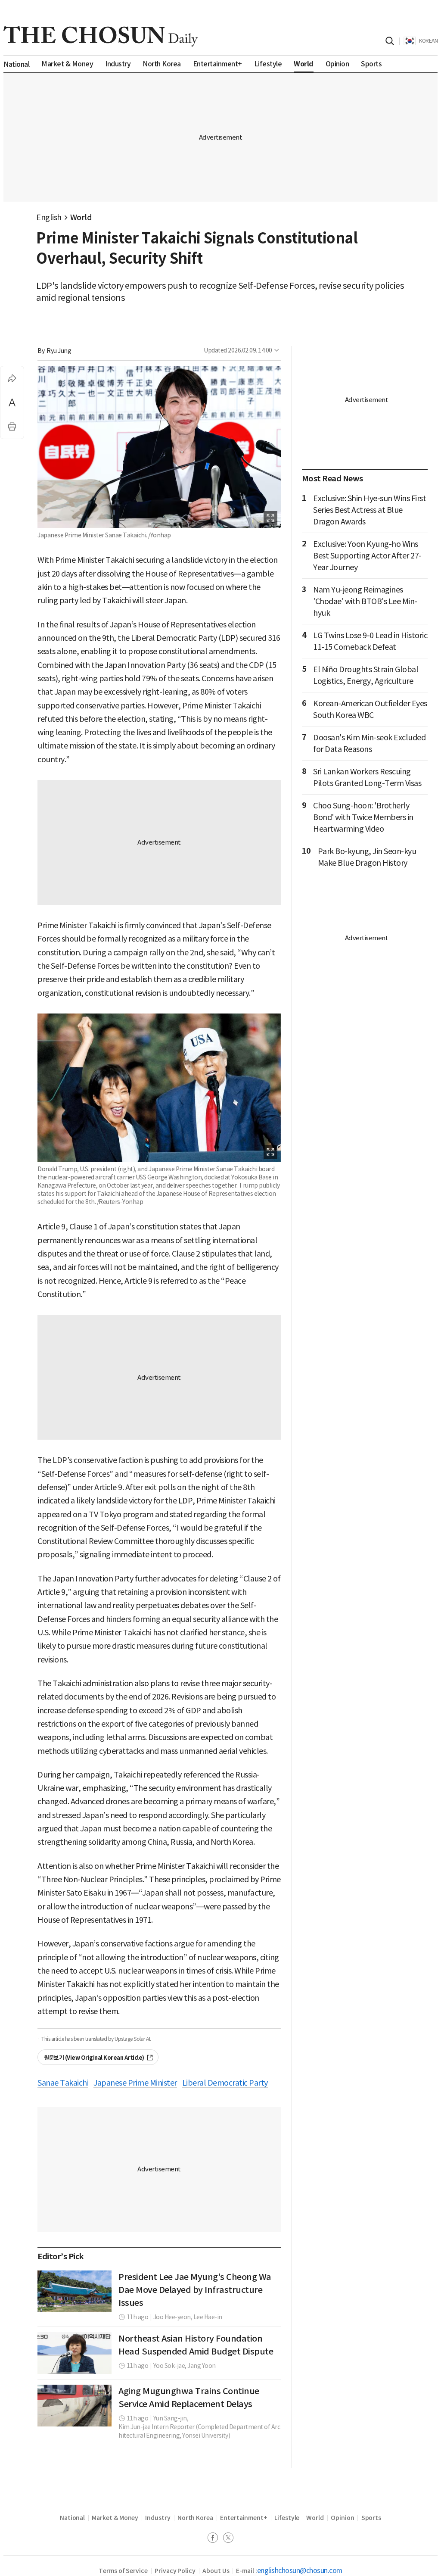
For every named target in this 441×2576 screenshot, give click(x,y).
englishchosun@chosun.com (300, 2570)
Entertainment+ (244, 2518)
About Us (216, 2571)
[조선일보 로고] (101, 36)
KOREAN (428, 41)
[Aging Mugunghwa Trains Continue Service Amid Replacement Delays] (75, 2406)
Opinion (343, 2518)
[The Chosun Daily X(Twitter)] (228, 2539)
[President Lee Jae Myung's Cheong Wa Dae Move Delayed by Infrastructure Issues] (75, 2291)
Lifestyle (287, 2518)
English (49, 217)
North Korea (195, 2518)
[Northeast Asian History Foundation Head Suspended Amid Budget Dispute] (75, 2353)
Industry (158, 2518)
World (81, 217)
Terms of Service (123, 2571)
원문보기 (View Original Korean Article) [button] (94, 2058)
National (72, 2518)
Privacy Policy (175, 2571)
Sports (371, 2518)
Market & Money (115, 2518)
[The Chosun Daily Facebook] (215, 2539)
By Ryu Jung (54, 351)
